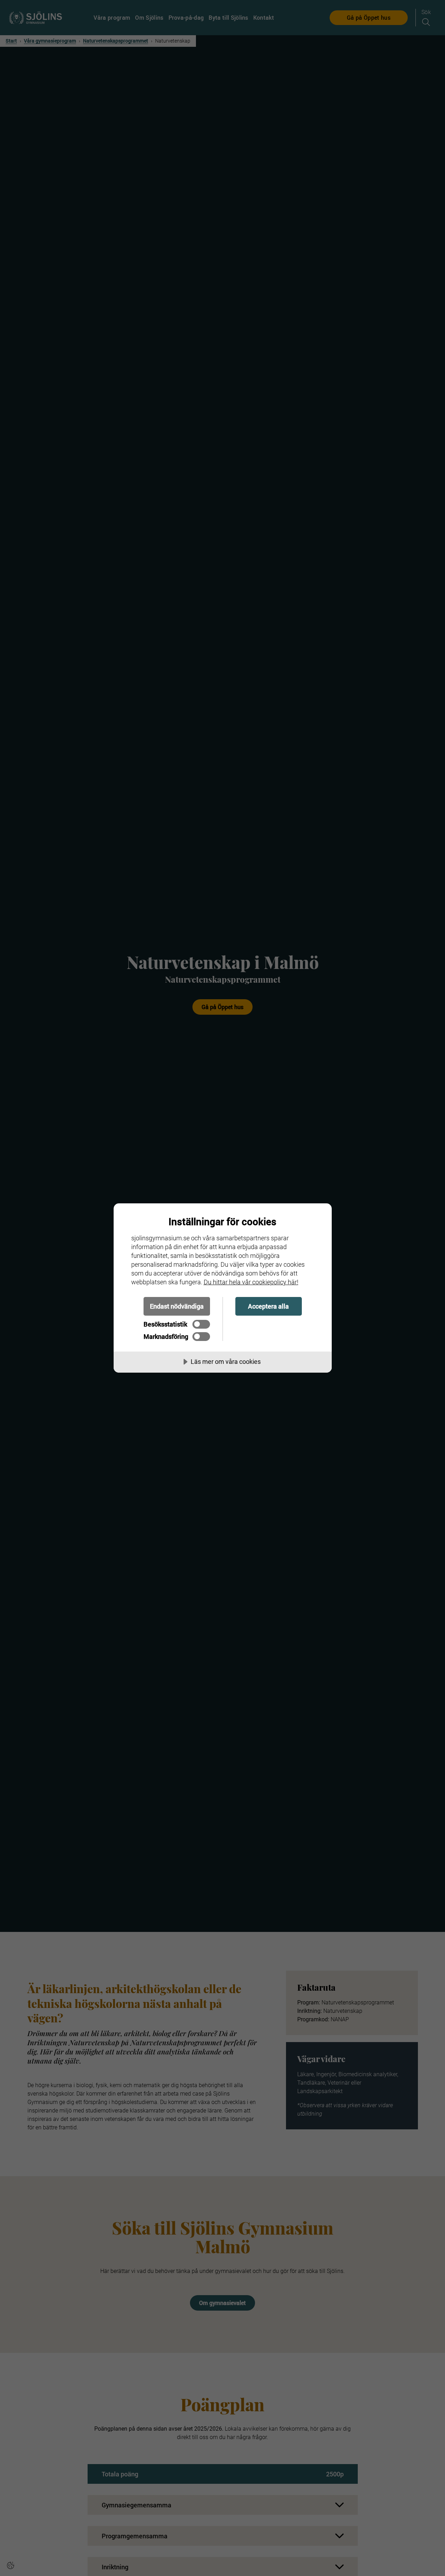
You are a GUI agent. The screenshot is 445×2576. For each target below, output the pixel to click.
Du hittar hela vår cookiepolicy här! (251, 1282)
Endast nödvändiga (177, 1306)
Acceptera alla (268, 1306)
